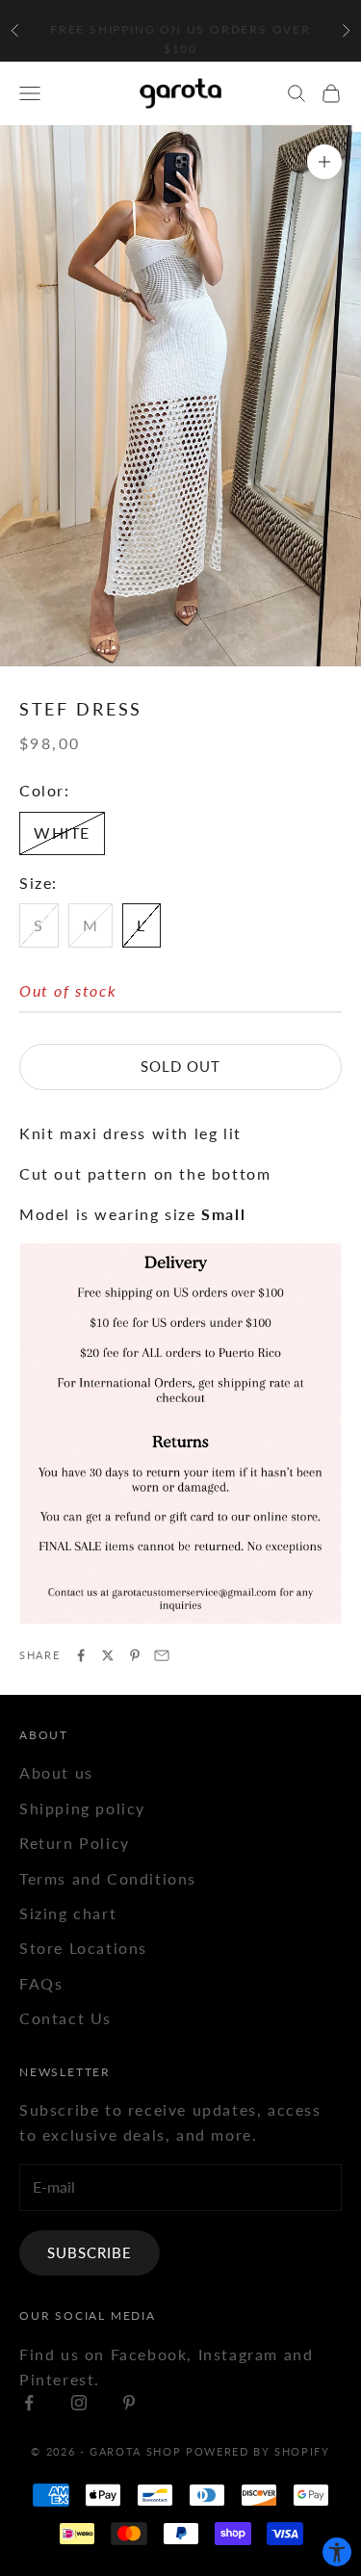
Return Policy (75, 1843)
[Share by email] (162, 1655)
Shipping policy (82, 1808)
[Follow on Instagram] (79, 2403)
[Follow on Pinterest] (129, 2403)
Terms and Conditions (108, 1878)
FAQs (41, 1983)
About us (56, 1772)
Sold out (180, 1066)
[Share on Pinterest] (135, 1655)
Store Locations (83, 1948)
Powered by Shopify (258, 2451)
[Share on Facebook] (81, 1655)
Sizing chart (68, 1913)
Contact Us (65, 2018)
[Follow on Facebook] (29, 2403)
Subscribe (90, 2252)
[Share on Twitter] (108, 1655)
